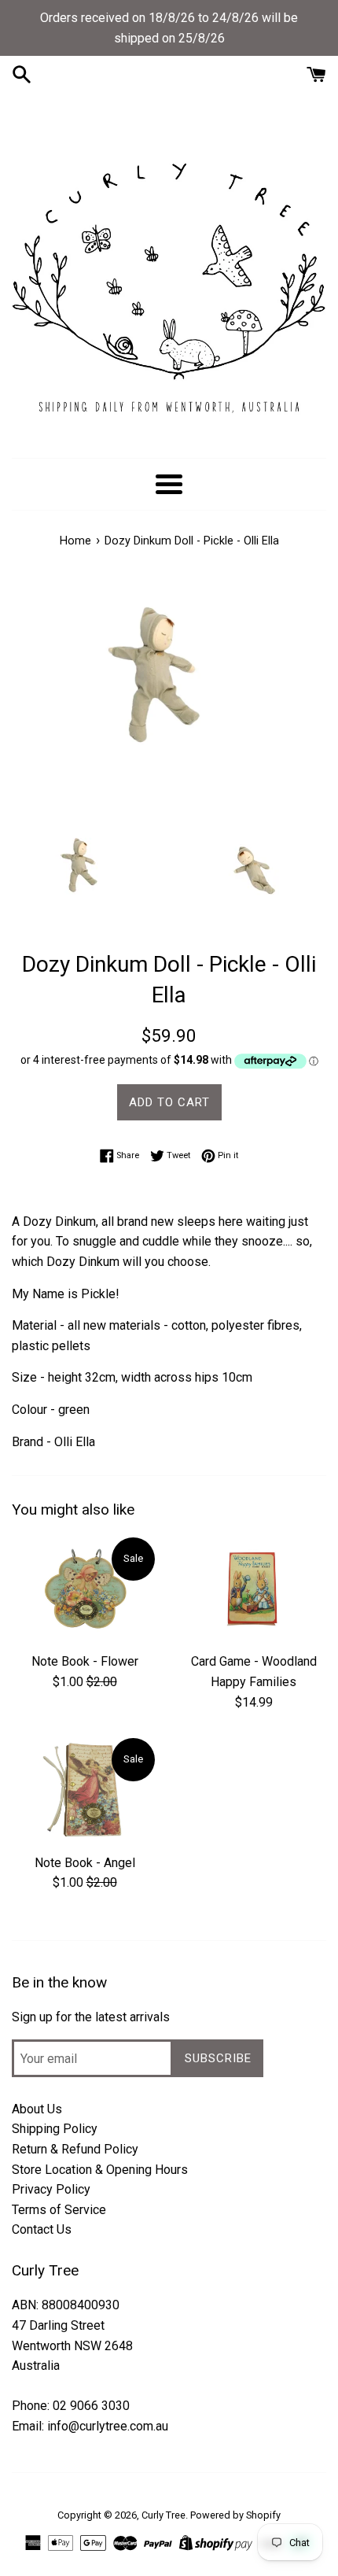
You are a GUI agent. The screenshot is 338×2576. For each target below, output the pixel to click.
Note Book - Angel (85, 1863)
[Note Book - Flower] (84, 1590)
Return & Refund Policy (75, 2149)
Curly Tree (163, 2515)
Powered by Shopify (235, 2515)
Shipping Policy (55, 2129)
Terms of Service (59, 2210)
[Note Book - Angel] (84, 1790)
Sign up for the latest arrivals (91, 2017)
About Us (37, 2109)
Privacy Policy (51, 2189)
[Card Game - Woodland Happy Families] (253, 1590)
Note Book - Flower (85, 1661)
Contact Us (42, 2229)
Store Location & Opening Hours (100, 2170)
